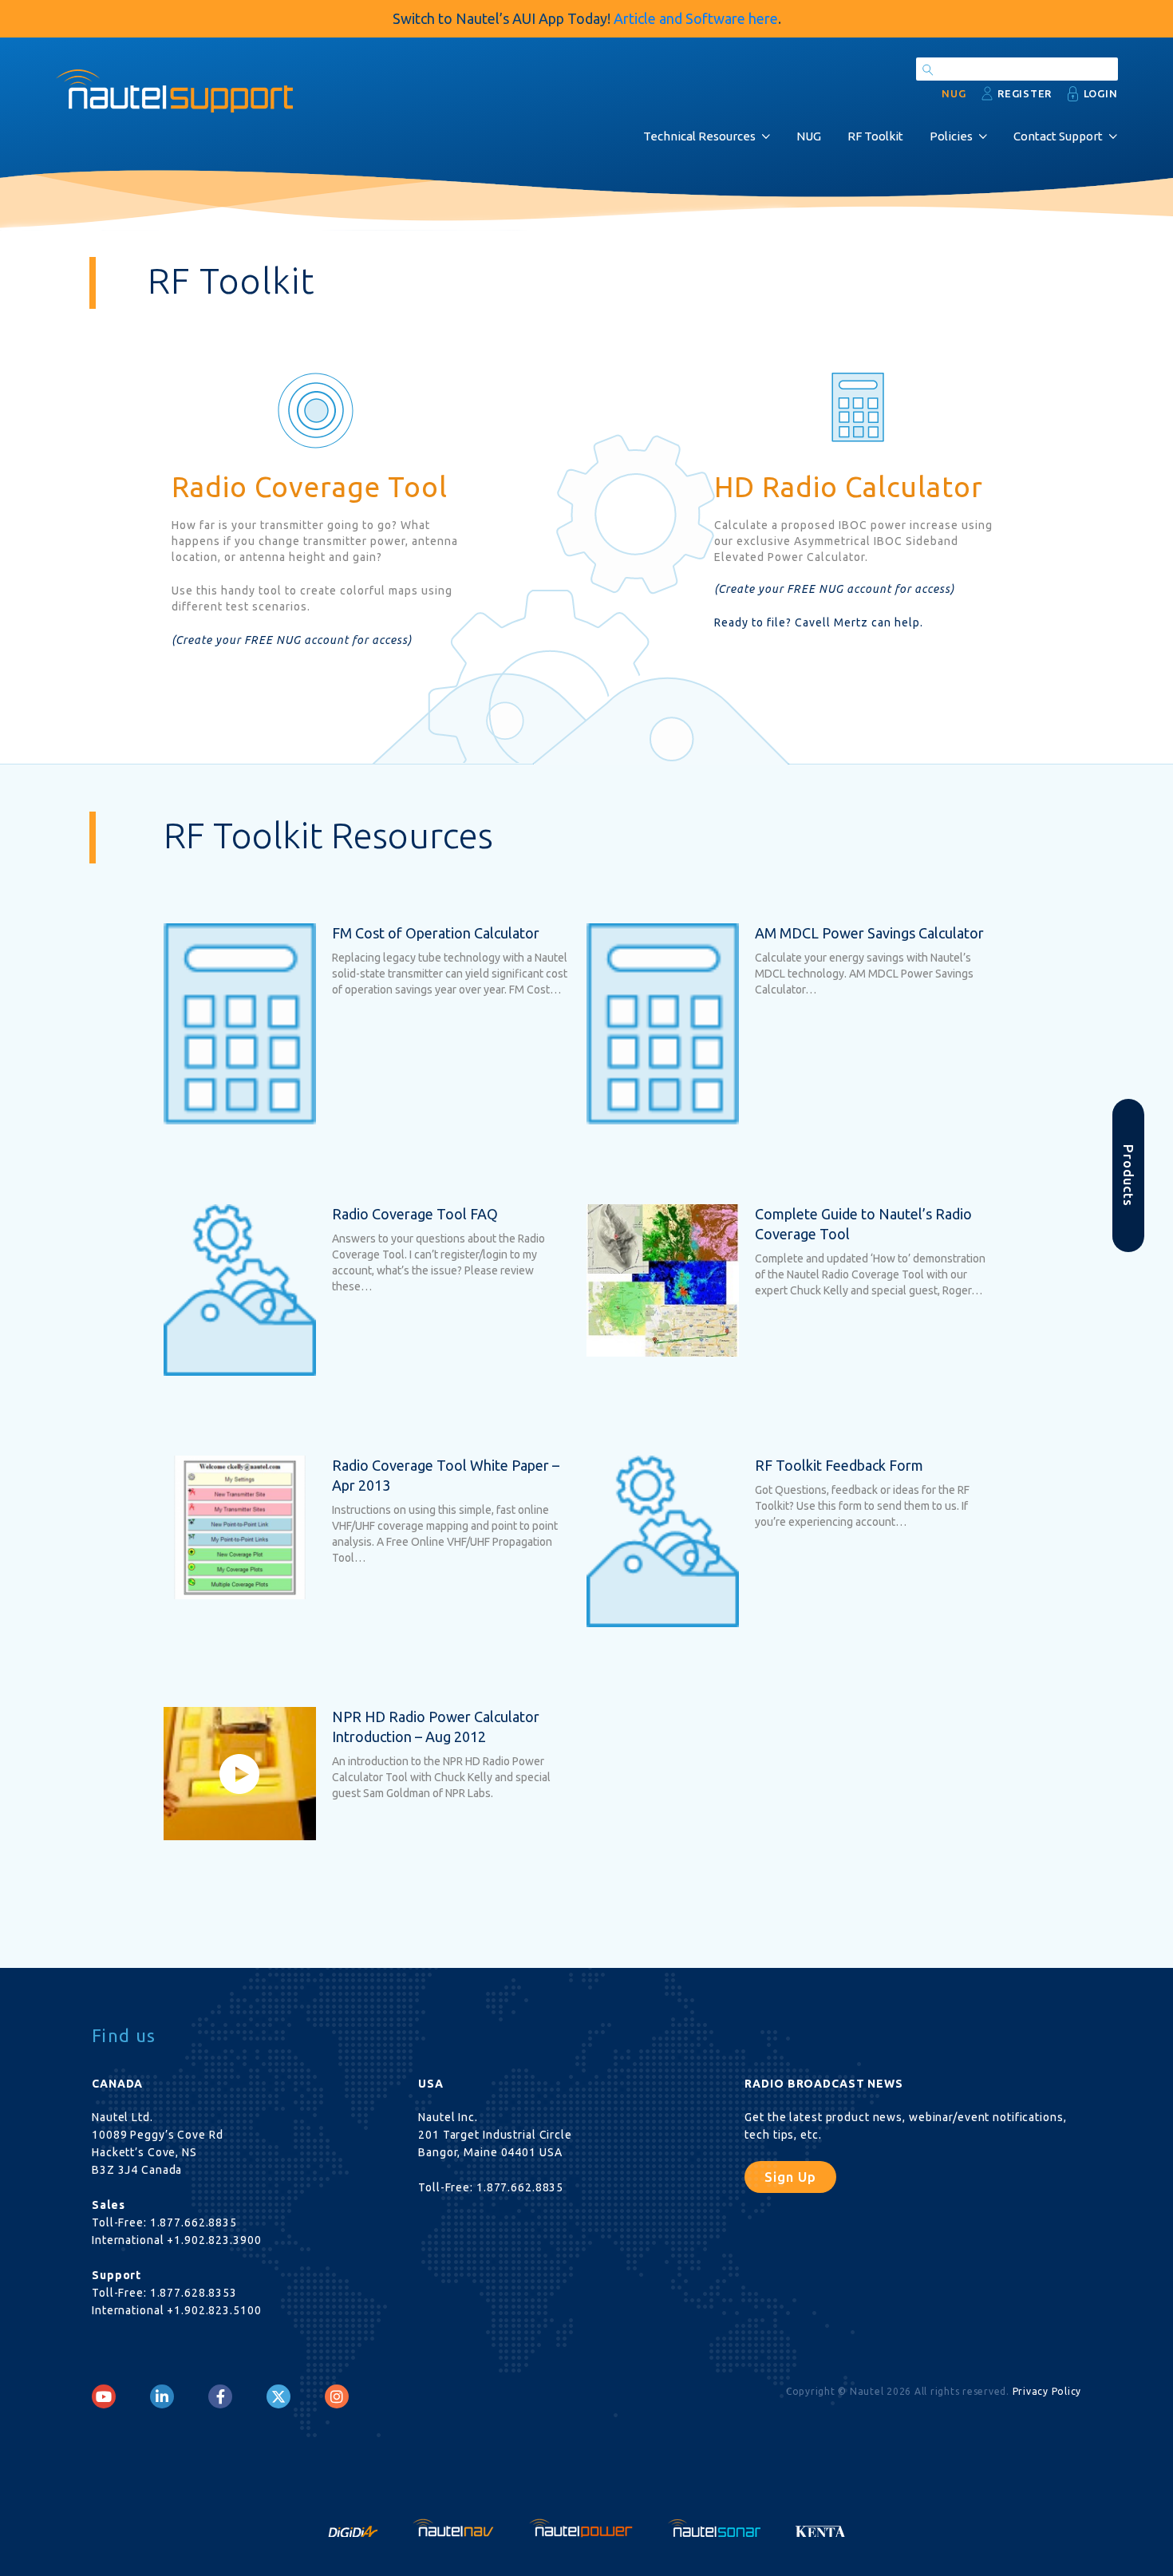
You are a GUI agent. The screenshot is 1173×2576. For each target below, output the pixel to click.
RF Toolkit (875, 136)
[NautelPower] (583, 2527)
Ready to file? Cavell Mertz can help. (819, 622)
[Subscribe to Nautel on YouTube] (104, 2396)
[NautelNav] (455, 2527)
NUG (809, 136)
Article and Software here (696, 18)
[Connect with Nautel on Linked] (162, 2396)
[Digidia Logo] (354, 2527)
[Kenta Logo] (821, 2527)
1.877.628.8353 (194, 2293)
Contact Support (1058, 136)
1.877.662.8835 (194, 2222)
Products (1129, 1175)
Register (1025, 93)
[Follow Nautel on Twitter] (278, 2396)
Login (1101, 93)
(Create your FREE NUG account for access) (292, 640)
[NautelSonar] (716, 2527)
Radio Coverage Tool (310, 487)
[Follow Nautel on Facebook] (221, 2396)
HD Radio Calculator (849, 487)
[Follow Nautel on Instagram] (337, 2396)
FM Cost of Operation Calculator (436, 933)
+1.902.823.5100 (214, 2310)
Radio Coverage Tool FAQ (415, 1214)
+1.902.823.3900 (214, 2240)
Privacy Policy (1047, 2391)
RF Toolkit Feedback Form (839, 1465)
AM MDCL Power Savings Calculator (869, 933)
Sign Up (790, 2177)
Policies (951, 136)
